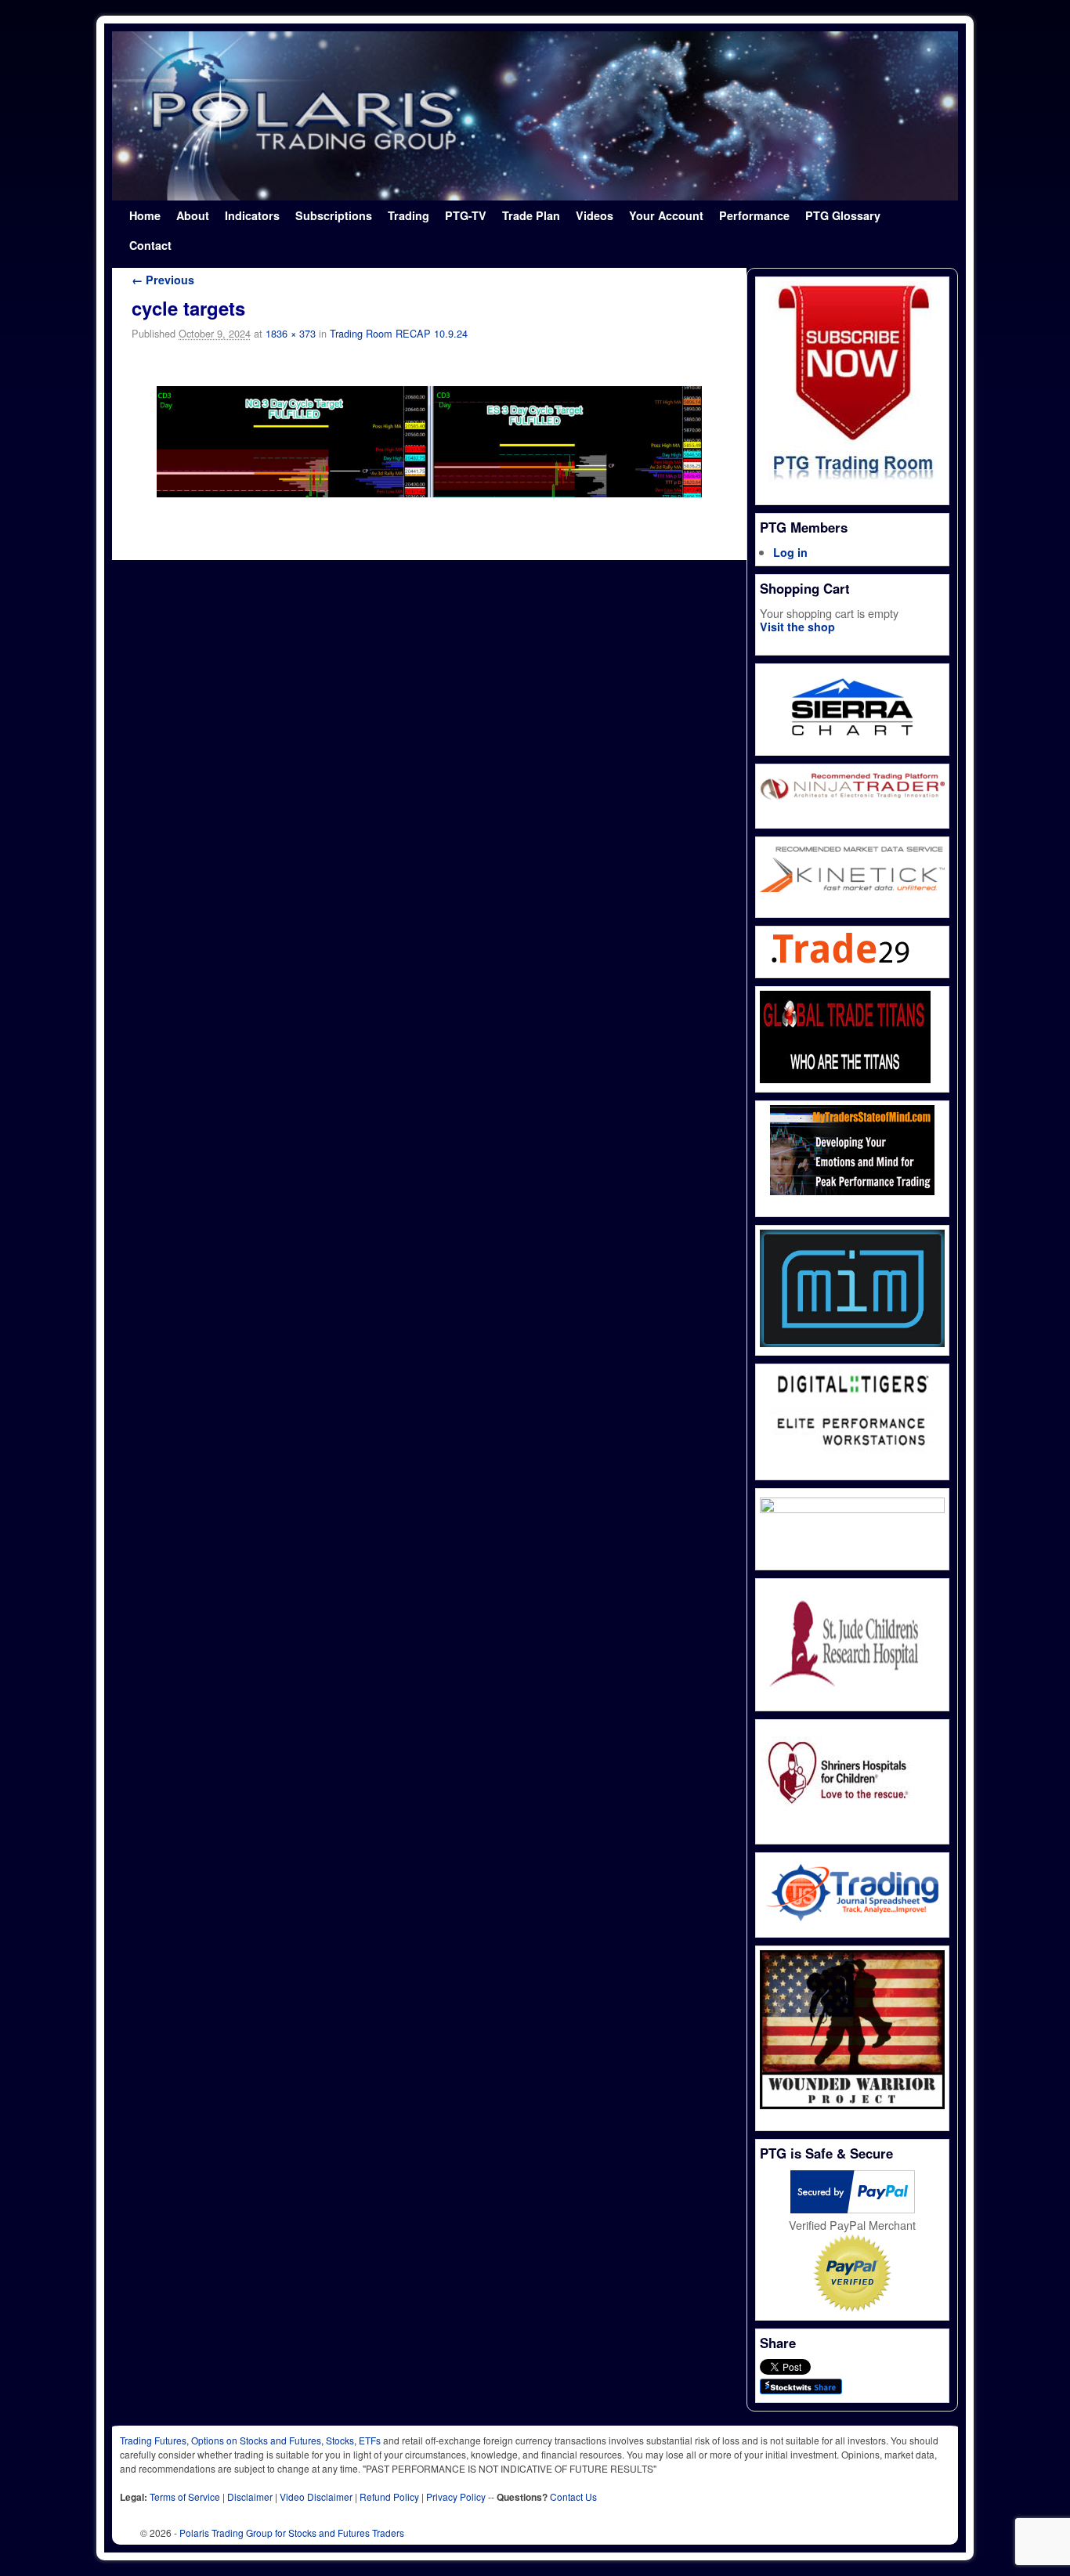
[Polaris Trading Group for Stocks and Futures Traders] (535, 116)
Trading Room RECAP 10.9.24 (399, 333)
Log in (790, 552)
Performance (754, 215)
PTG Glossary (843, 215)
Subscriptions (334, 215)
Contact (150, 245)
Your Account (666, 215)
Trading (408, 215)
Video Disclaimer (316, 2497)
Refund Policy (389, 2497)
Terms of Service (185, 2497)
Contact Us (573, 2497)
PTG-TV (466, 215)
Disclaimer (250, 2497)
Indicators (252, 215)
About (193, 215)
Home (145, 215)
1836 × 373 (291, 333)
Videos (595, 215)
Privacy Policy (456, 2497)
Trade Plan (531, 215)
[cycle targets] (429, 441)
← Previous (163, 280)
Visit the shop (797, 627)
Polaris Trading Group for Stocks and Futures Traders (292, 2533)
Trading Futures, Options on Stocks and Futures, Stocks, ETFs (250, 2440)
